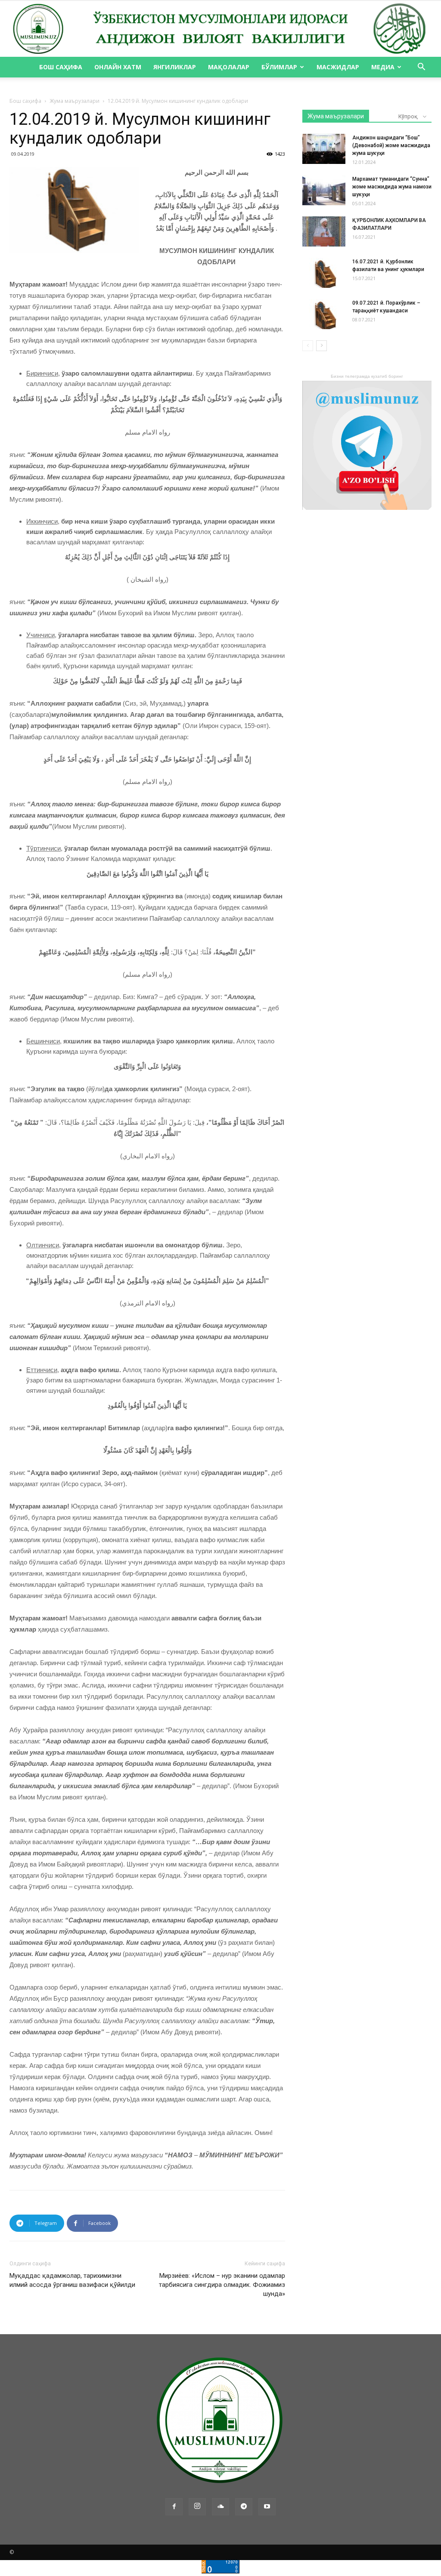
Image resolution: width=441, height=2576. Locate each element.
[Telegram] (244, 2507)
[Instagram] (197, 2507)
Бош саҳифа (61, 67)
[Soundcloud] (220, 2507)
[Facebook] (174, 2507)
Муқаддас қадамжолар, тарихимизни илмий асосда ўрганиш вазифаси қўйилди (72, 2280)
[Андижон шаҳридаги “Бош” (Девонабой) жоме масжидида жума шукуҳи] (324, 149)
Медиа (383, 67)
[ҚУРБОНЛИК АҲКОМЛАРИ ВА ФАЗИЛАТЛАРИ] (324, 231)
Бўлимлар (279, 67)
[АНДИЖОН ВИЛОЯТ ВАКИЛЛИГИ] (220, 29)
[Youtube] (267, 2507)
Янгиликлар (175, 67)
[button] (421, 68)
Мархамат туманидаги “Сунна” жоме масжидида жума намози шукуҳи (392, 187)
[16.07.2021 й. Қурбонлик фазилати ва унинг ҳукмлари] (324, 273)
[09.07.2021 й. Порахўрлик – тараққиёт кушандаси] (324, 314)
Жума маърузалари (75, 101)
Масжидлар (338, 67)
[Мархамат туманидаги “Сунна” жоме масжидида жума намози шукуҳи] (324, 190)
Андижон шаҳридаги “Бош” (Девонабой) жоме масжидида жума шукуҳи (391, 145)
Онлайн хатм (118, 67)
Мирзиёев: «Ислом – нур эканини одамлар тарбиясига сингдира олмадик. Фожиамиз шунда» (222, 2285)
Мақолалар (229, 67)
